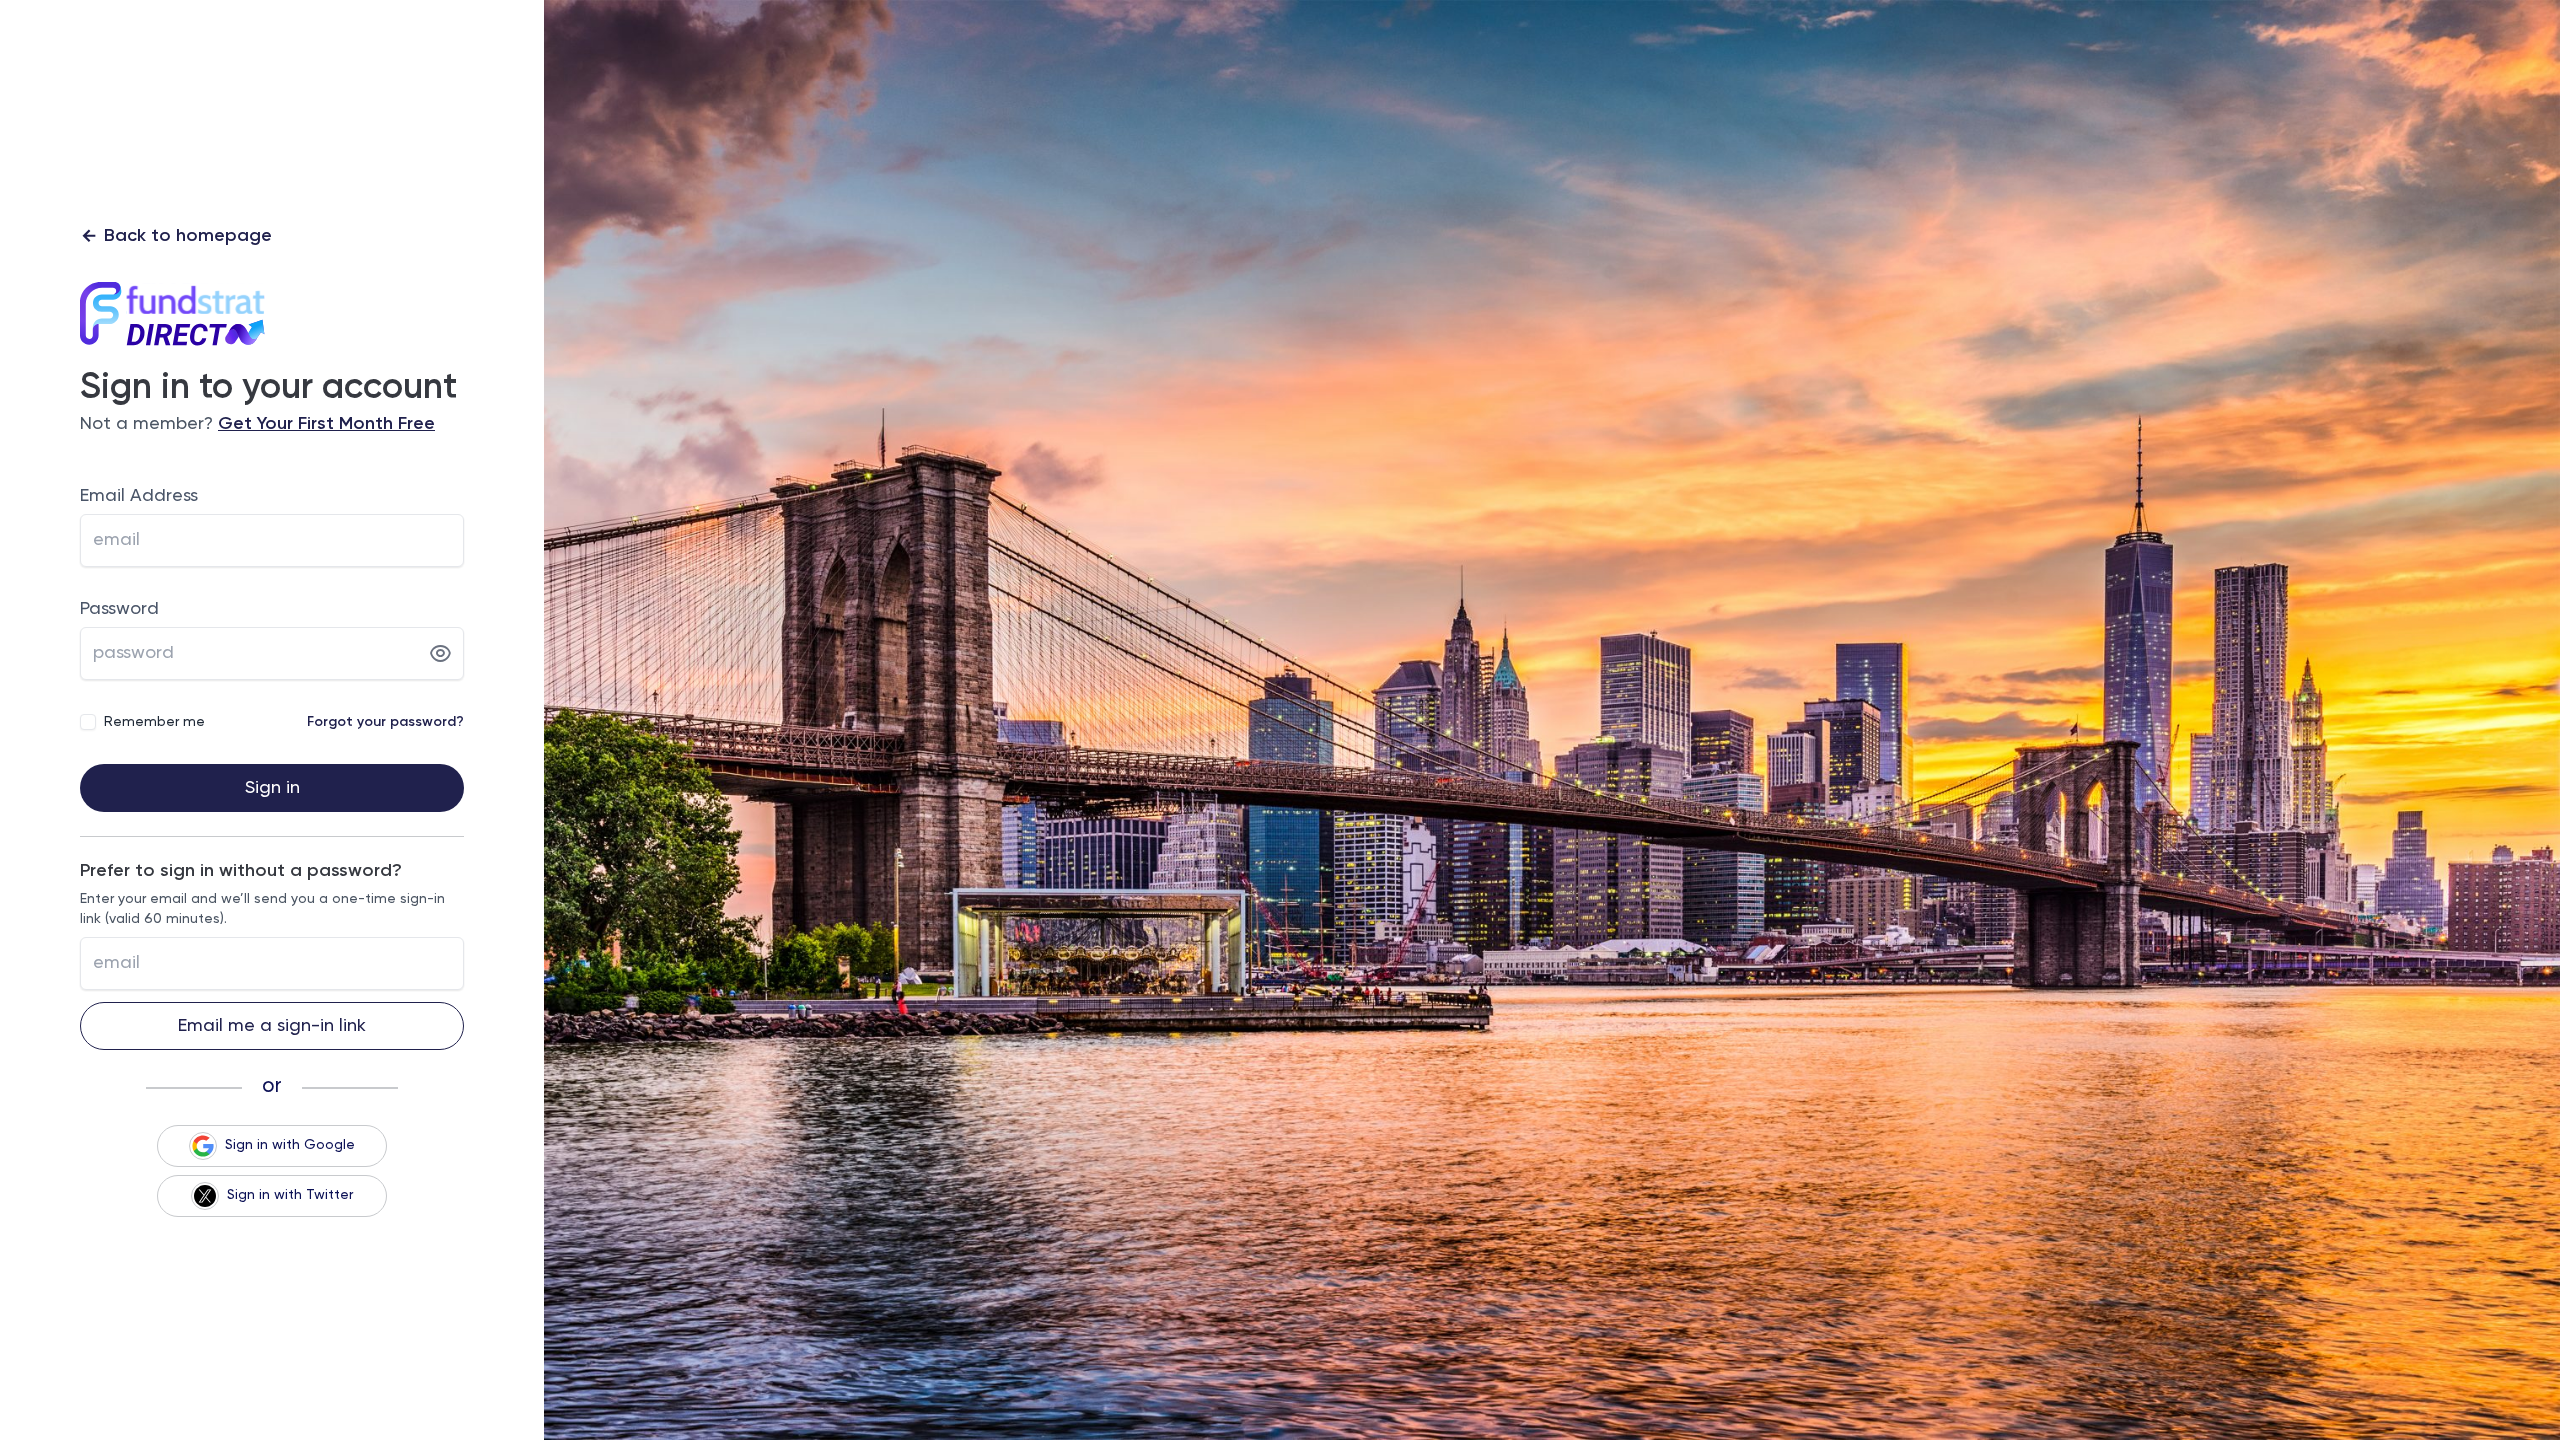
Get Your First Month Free (326, 424)
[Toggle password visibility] (440, 654)
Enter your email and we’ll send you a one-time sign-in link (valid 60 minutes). (262, 909)
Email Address (139, 496)
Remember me (154, 722)
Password (119, 609)
